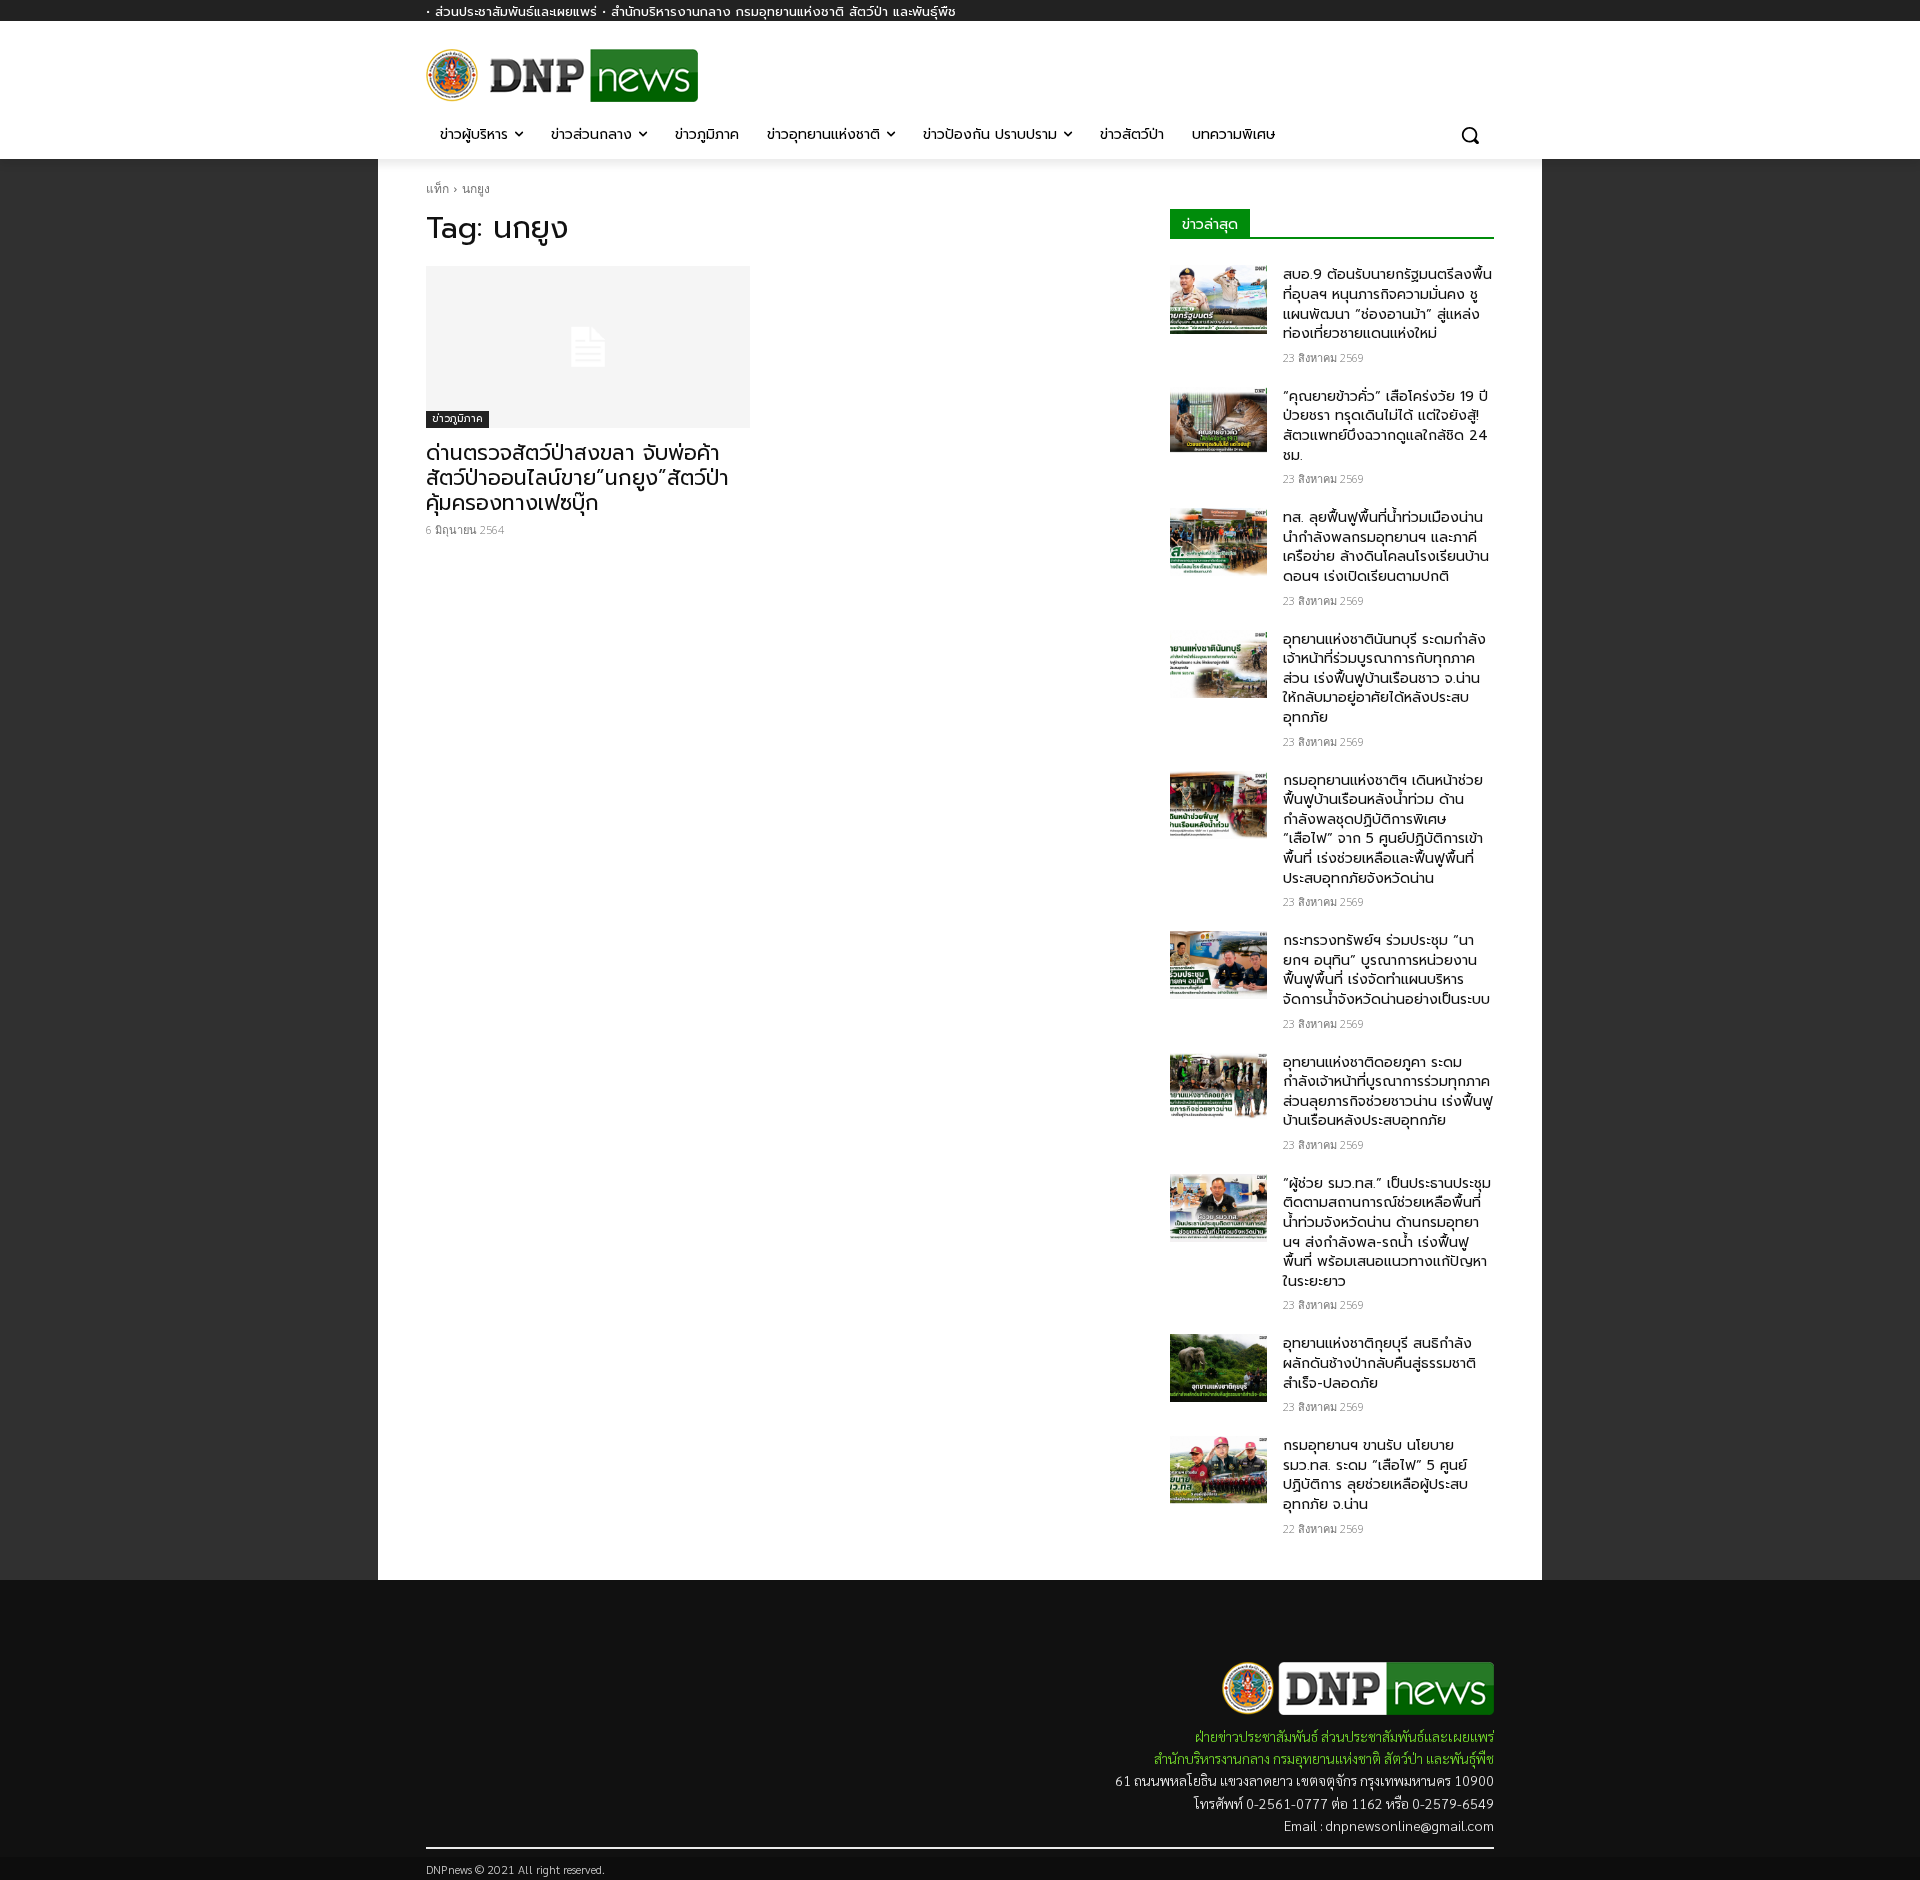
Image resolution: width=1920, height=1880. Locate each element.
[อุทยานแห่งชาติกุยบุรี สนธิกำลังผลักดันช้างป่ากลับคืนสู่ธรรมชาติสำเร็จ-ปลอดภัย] (1218, 1368)
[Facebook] (1482, 67)
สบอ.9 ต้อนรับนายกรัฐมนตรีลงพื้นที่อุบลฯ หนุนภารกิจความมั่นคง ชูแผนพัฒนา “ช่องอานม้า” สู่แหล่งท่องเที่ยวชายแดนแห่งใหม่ (1387, 304)
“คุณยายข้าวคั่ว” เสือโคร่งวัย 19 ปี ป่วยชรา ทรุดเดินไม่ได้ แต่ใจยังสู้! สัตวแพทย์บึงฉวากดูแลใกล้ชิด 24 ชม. (1385, 426)
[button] (1470, 135)
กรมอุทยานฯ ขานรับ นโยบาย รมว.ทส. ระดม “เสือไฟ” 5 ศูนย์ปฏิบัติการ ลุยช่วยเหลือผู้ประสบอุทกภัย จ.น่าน (1375, 1475)
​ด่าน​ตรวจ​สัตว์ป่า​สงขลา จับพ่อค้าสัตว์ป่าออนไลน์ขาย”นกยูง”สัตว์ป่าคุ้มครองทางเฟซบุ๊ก (577, 478)
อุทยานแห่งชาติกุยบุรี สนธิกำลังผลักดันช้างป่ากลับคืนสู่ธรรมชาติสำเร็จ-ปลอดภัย (1379, 1363)
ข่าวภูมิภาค (457, 418)
